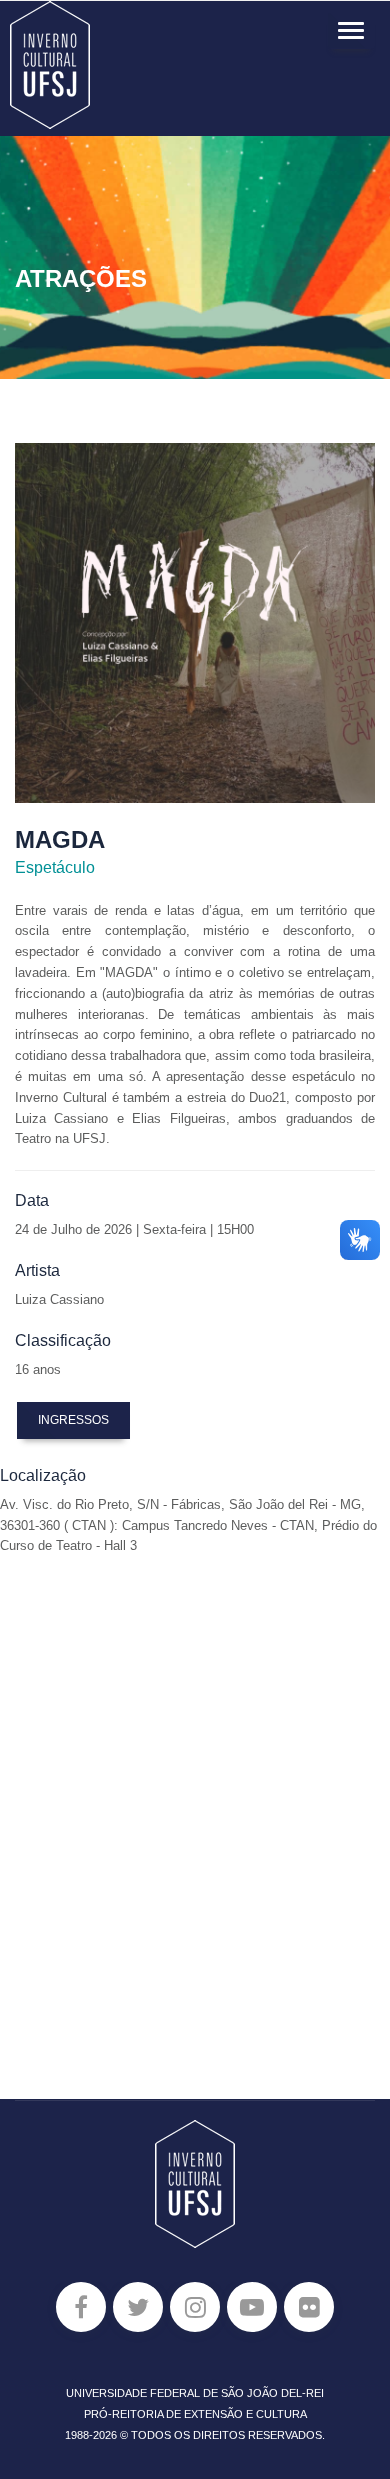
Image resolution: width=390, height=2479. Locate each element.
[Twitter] (138, 2307)
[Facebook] (81, 2307)
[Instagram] (195, 2307)
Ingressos (73, 1420)
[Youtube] (252, 2307)
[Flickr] (309, 2307)
